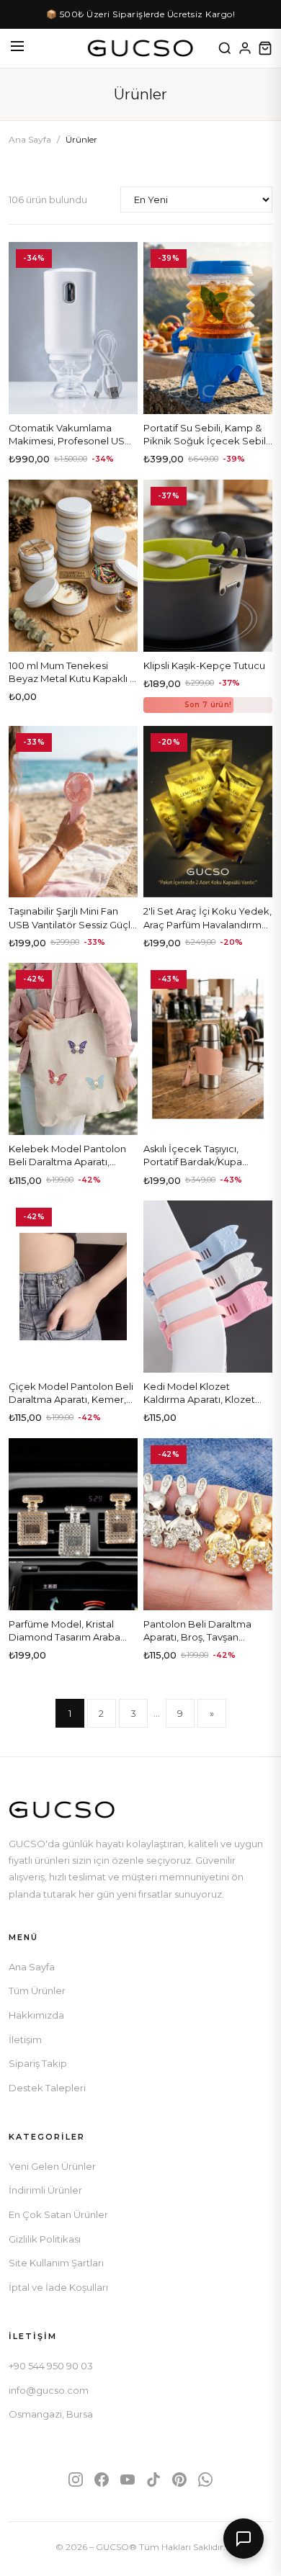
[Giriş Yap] (245, 48)
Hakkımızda (36, 2015)
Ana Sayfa (30, 139)
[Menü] (17, 48)
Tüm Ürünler (37, 1991)
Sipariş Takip (38, 2063)
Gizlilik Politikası (45, 2239)
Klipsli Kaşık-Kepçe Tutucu (204, 665)
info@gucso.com (49, 2390)
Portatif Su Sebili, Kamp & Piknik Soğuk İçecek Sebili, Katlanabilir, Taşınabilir (207, 441)
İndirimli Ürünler (45, 2190)
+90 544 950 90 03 (51, 2366)
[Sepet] (265, 48)
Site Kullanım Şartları (56, 2263)
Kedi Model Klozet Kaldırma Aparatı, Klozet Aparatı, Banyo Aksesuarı (201, 1399)
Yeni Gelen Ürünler (52, 2166)
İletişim (25, 2039)
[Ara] (225, 48)
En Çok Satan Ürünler (58, 2214)
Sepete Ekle (73, 398)
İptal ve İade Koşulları (58, 2287)
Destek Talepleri (47, 2088)
